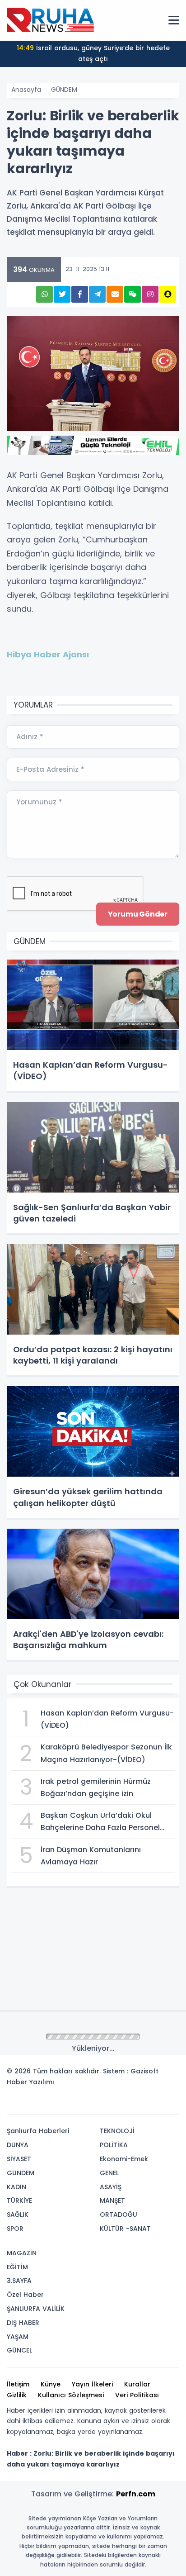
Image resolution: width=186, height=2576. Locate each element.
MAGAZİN (22, 2253)
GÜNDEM (64, 90)
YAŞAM (18, 2337)
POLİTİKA (114, 2145)
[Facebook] (129, 2104)
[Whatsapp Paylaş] (44, 294)
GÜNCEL (19, 2350)
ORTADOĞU (119, 2215)
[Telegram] (169, 2104)
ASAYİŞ (111, 2187)
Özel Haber (25, 2295)
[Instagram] (142, 2104)
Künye (51, 2384)
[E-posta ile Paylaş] (115, 294)
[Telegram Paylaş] (97, 294)
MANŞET (112, 2201)
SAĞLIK (18, 2215)
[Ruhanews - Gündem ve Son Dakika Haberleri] (52, 20)
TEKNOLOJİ (117, 2131)
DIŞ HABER (23, 2323)
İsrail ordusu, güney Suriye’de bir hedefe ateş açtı (93, 53)
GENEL (109, 2173)
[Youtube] (156, 2104)
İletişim (18, 2384)
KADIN (16, 2187)
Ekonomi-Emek (124, 2159)
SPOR (15, 2229)
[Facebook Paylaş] (80, 294)
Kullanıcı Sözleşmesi (71, 2395)
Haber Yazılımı (30, 2082)
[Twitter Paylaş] (62, 294)
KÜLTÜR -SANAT (125, 2229)
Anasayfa (26, 90)
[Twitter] (115, 2104)
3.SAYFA (19, 2281)
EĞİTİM (17, 2267)
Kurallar (137, 2384)
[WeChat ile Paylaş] (133, 294)
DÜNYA (18, 2145)
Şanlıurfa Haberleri (38, 2131)
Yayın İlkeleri (92, 2384)
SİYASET (19, 2159)
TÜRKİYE (19, 2201)
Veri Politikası (137, 2395)
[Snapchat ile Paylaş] (168, 294)
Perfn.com (136, 2494)
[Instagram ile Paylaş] (150, 294)
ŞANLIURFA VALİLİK (36, 2309)
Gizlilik (17, 2395)
